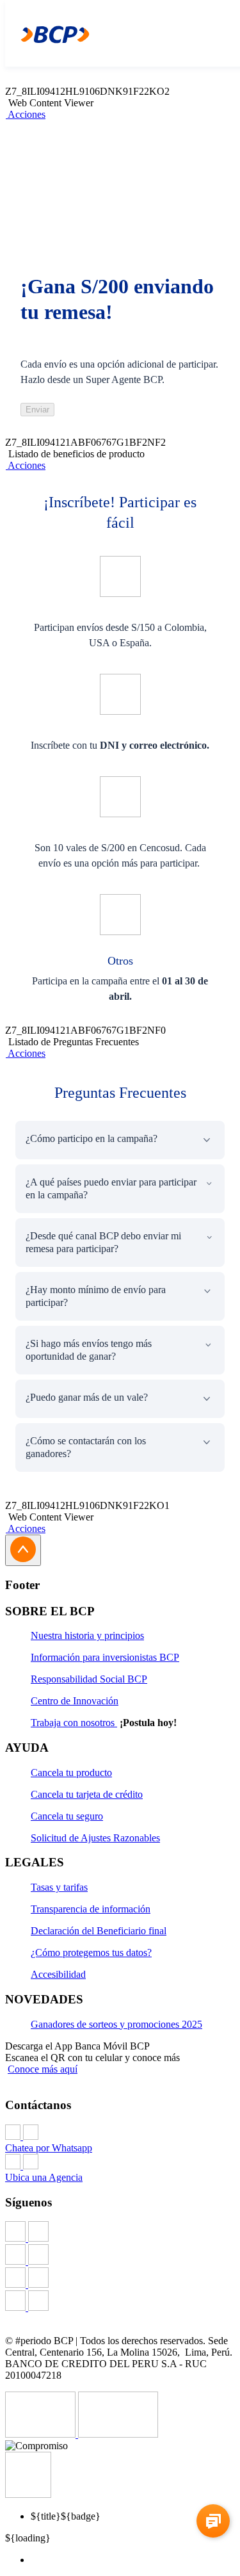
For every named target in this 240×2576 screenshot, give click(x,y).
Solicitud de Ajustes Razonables (95, 1838)
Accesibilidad (58, 1974)
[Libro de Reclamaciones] (118, 2434)
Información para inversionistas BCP (105, 1657)
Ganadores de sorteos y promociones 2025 (116, 2024)
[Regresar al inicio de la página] (23, 1550)
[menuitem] (133, 2560)
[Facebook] (120, 2233)
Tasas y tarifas (59, 1887)
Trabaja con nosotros (74, 1723)
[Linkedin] (120, 2302)
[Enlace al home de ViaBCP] (49, 33)
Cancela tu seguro (67, 1816)
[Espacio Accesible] (28, 2494)
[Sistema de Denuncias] (42, 2434)
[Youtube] (120, 2279)
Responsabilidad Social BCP (89, 1679)
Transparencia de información (91, 1909)
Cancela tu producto (71, 1773)
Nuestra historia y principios (87, 1635)
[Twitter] (120, 2256)
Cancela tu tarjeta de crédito (87, 1794)
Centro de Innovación (75, 1701)
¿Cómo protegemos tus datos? (91, 1952)
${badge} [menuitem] (66, 2516)
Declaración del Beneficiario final (99, 1931)
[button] (25, 114)
